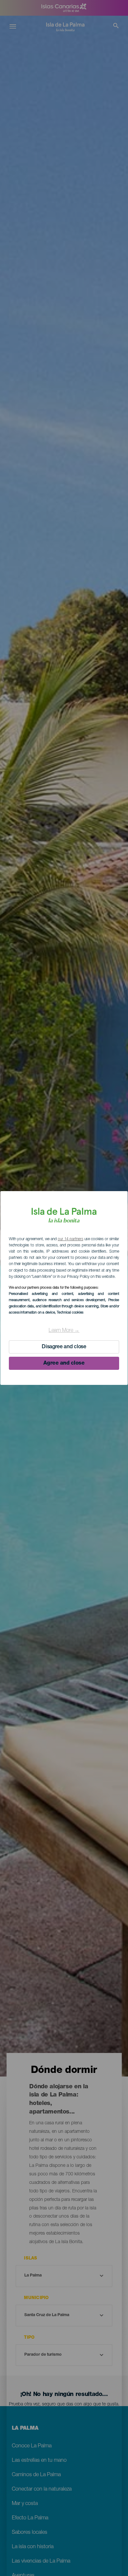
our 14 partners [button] (70, 1239)
